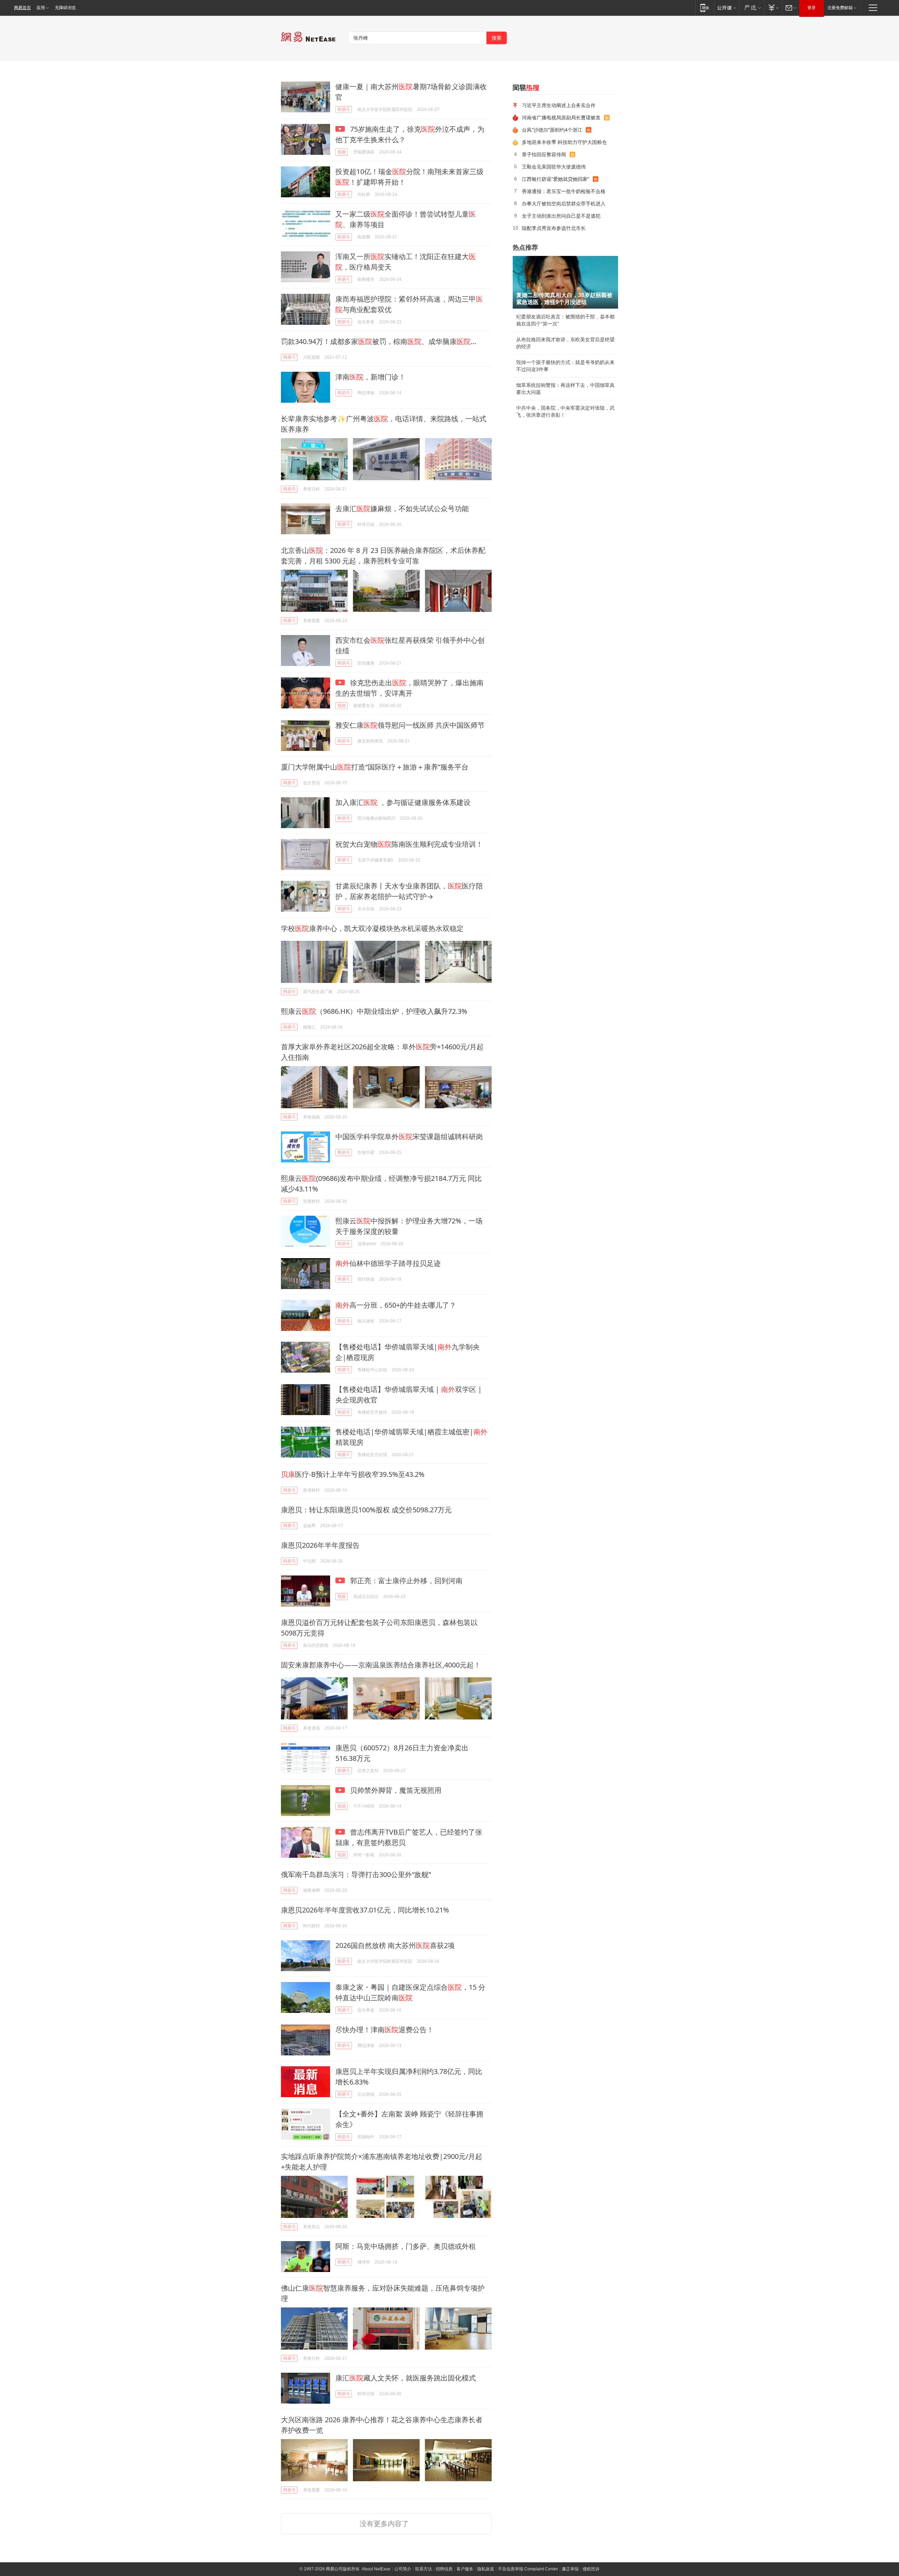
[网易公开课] (726, 8)
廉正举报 (570, 2569)
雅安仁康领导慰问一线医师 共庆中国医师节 (410, 725)
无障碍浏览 (65, 8)
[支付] (773, 8)
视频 (342, 152)
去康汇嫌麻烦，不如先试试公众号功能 (402, 508)
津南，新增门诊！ (370, 377)
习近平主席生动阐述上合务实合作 (559, 105)
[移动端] (705, 8)
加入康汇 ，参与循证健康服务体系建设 (403, 802)
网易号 (344, 109)
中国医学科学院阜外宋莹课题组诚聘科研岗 (409, 1137)
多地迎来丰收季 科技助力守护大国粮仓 (564, 142)
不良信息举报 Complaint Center (528, 2569)
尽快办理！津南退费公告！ (385, 2030)
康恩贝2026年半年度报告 (320, 1545)
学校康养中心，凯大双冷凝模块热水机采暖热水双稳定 (372, 928)
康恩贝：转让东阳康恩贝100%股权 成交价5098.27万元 (366, 1510)
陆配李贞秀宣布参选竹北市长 (554, 228)
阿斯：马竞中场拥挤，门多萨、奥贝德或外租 (406, 2246)
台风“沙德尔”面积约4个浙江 (552, 130)
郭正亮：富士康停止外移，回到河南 (405, 1581)
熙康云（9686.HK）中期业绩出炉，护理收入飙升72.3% (374, 1011)
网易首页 (22, 8)
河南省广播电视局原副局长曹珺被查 (561, 117)
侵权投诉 (591, 2569)
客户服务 (465, 2569)
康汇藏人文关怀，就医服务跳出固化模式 (406, 2378)
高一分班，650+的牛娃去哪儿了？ (396, 1305)
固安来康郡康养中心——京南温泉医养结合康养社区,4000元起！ (381, 1665)
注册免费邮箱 (840, 8)
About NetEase (376, 2569)
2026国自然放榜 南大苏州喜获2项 (395, 1945)
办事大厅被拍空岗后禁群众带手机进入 (564, 203)
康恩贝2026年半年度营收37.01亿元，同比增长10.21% (365, 1910)
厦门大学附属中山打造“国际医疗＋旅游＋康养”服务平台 (375, 767)
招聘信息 (444, 2569)
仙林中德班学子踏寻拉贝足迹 (388, 1263)
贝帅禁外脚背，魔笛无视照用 (395, 1790)
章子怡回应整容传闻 (544, 154)
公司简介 (403, 2569)
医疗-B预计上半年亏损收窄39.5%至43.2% (353, 1474)
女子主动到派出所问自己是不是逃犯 (561, 216)
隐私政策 (486, 2569)
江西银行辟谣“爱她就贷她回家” (556, 179)
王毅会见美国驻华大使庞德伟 (554, 167)
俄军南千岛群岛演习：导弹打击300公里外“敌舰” (356, 1874)
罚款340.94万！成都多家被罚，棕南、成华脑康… (379, 341)
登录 (812, 8)
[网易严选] (751, 8)
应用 (41, 8)
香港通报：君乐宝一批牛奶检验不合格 (564, 191)
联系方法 (424, 2569)
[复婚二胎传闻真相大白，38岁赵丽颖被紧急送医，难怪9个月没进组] (565, 282)
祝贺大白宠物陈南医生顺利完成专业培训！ (409, 844)
